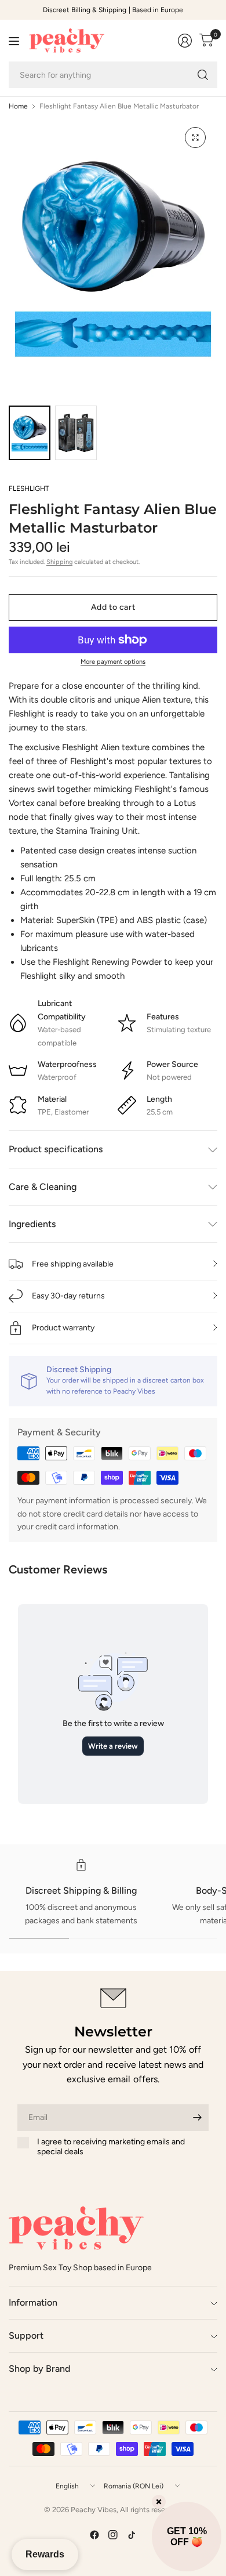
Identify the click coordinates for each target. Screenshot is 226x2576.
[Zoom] (195, 138)
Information (33, 2302)
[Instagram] (113, 2535)
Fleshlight (29, 489)
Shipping (59, 562)
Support (26, 2336)
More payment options (113, 662)
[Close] (159, 2502)
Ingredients (32, 1224)
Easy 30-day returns (68, 1296)
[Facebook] (94, 2535)
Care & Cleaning (43, 1187)
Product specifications (56, 1149)
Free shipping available (73, 1264)
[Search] (203, 75)
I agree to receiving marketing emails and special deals (111, 2147)
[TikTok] (132, 2535)
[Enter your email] (197, 2118)
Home (18, 106)
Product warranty (63, 1328)
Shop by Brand (39, 2369)
